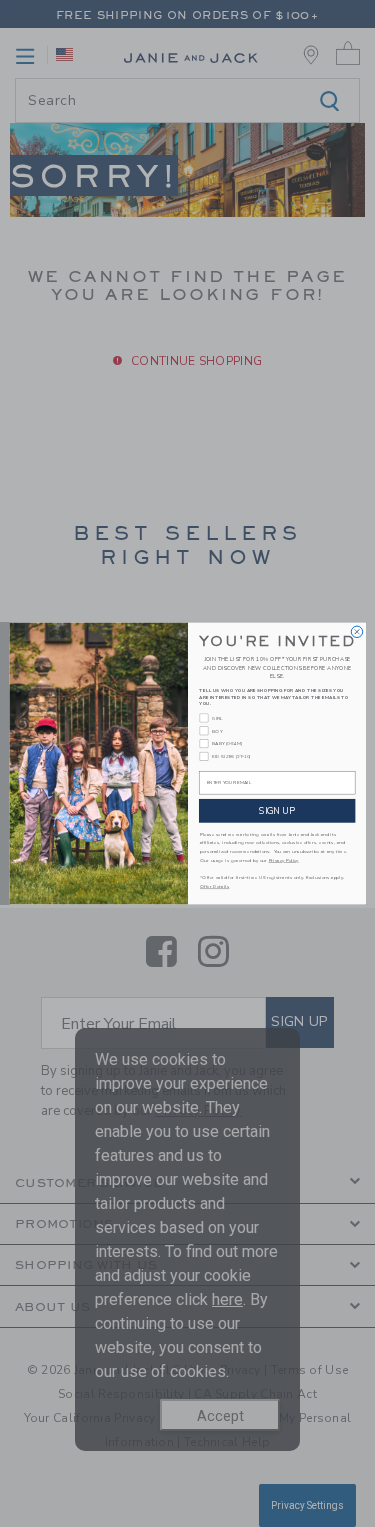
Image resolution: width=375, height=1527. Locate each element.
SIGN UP (277, 810)
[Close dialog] (356, 631)
